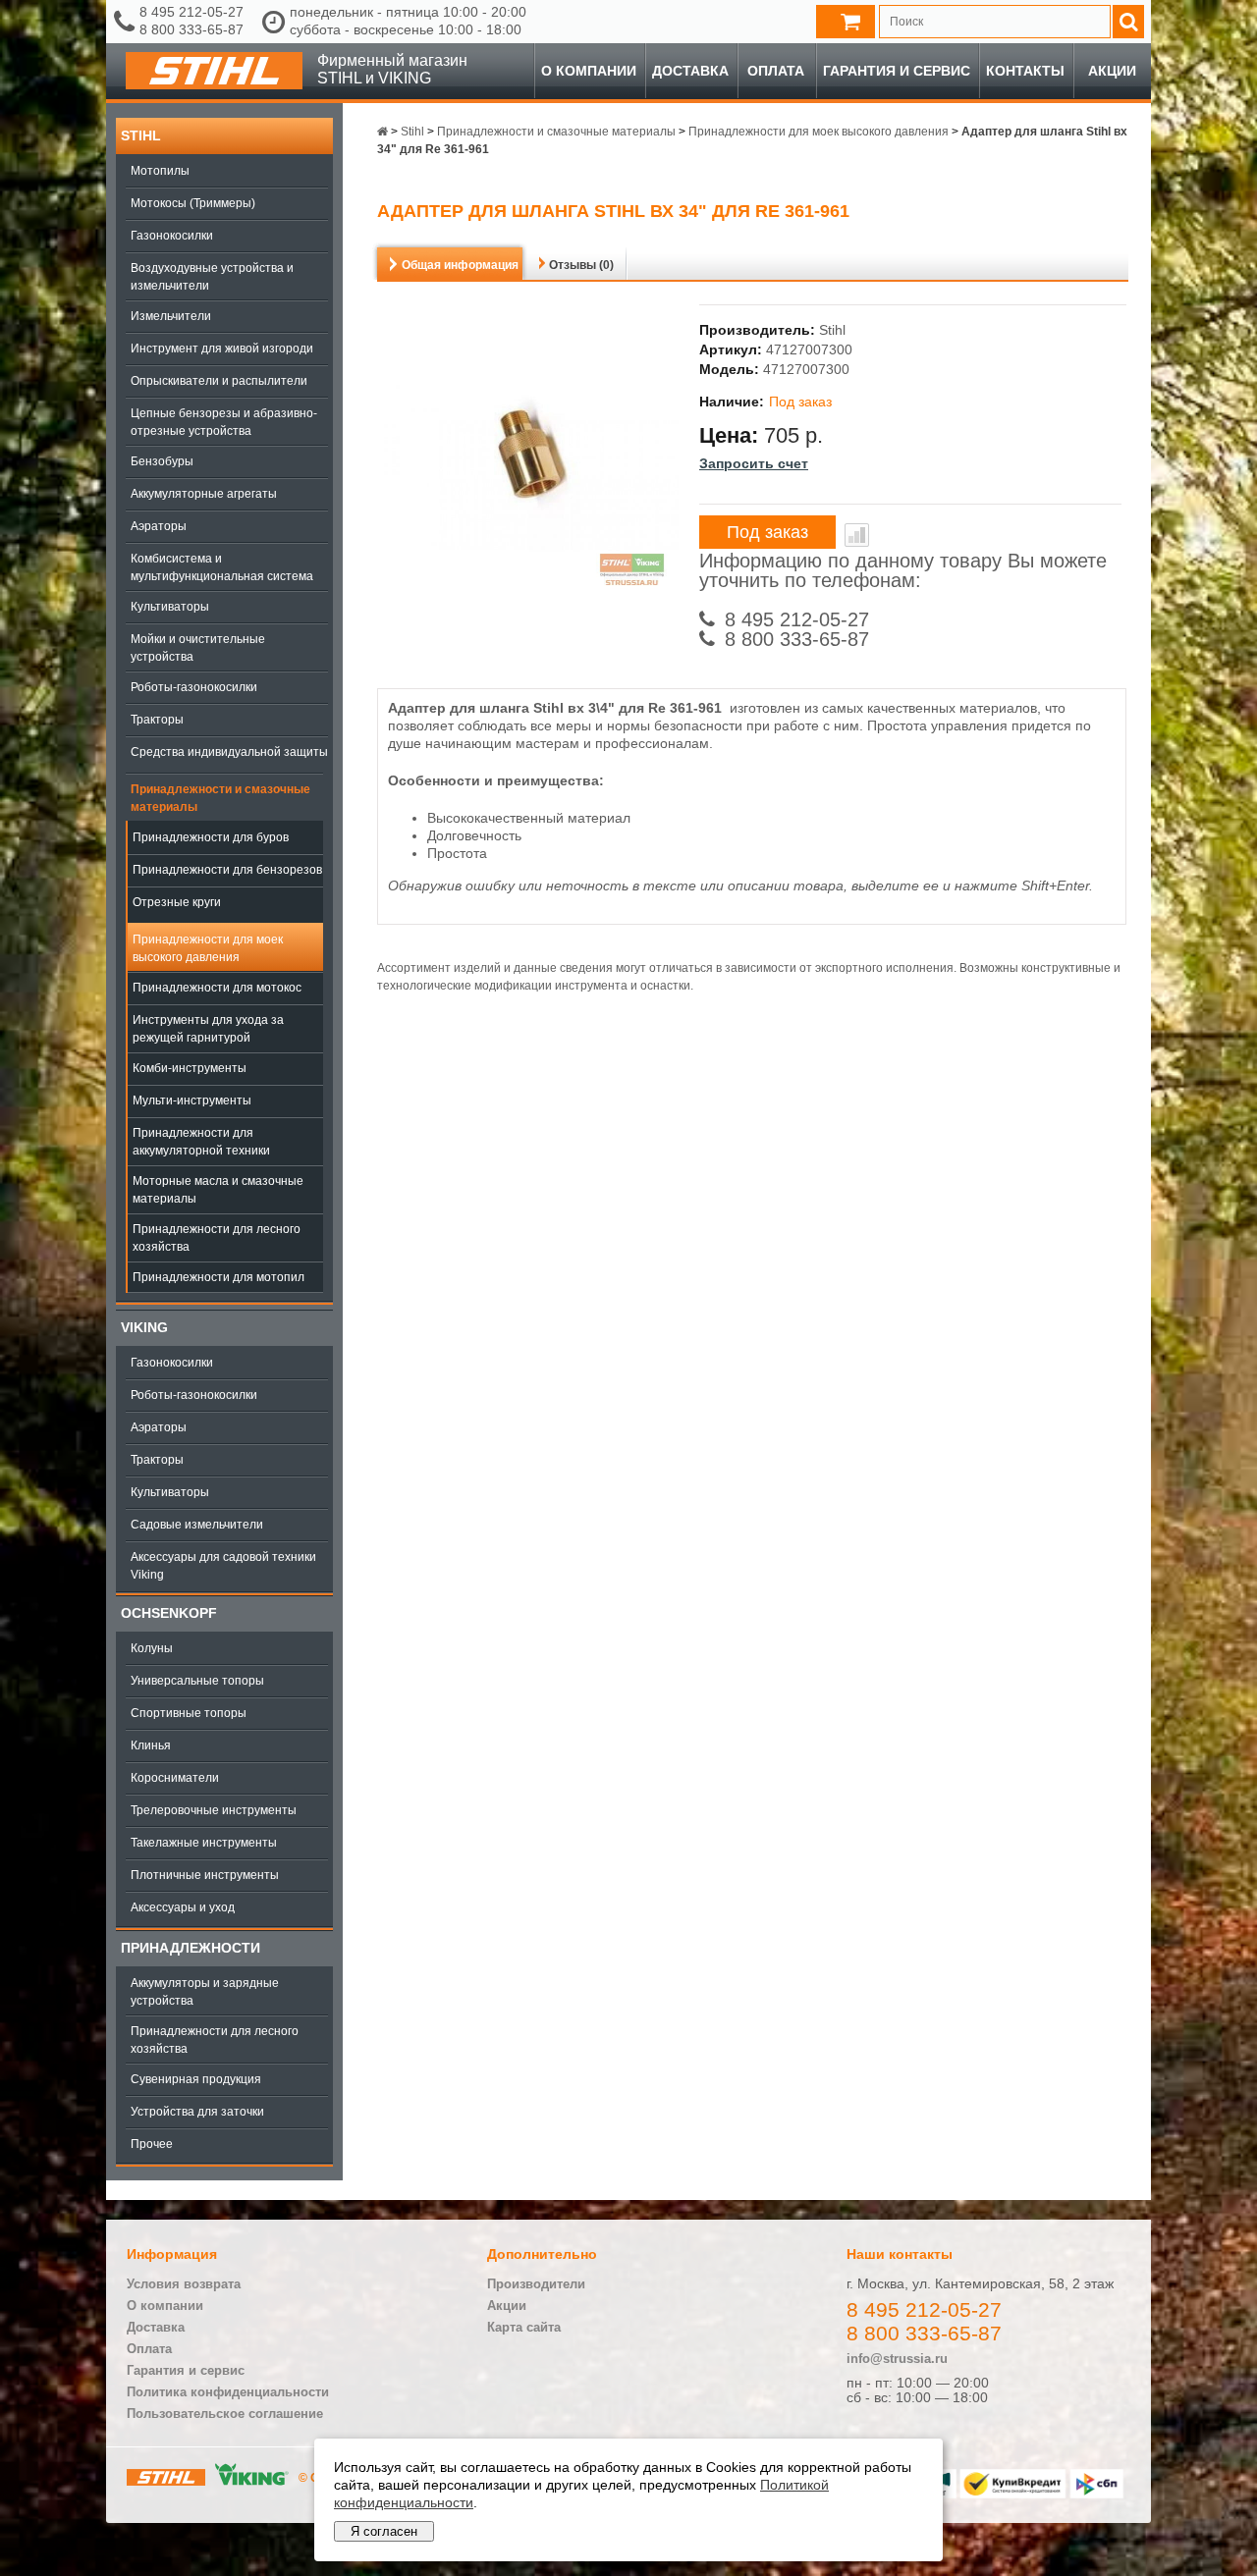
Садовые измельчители (197, 1525)
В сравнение (857, 535)
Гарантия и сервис (897, 71)
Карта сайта (524, 2327)
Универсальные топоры (197, 1681)
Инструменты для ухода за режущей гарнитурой (208, 1029)
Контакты (1025, 71)
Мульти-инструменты (192, 1100)
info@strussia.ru (897, 2359)
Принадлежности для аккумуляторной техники (201, 1142)
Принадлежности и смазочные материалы (220, 798)
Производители (536, 2284)
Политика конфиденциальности (228, 2392)
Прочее (152, 2144)
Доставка (690, 71)
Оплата (776, 71)
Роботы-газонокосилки (194, 687)
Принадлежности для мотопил (219, 1277)
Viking (144, 1327)
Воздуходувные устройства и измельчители (212, 277)
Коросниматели (175, 1778)
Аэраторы (159, 526)
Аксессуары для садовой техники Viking (223, 1566)
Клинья (151, 1745)
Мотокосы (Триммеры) (193, 203)
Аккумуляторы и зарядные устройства (205, 1992)
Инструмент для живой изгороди (222, 349)
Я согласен (384, 2531)
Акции (1112, 71)
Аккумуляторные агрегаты (204, 494)
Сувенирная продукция (196, 2079)
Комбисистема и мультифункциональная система (222, 567)
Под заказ (767, 532)
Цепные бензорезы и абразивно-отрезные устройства (224, 422)
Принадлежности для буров (211, 837)
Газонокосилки (172, 236)
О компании (589, 71)
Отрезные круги (177, 902)
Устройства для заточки (197, 2112)
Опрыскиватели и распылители (219, 381)
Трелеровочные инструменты (214, 1810)
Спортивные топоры (189, 1713)
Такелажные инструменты (204, 1843)
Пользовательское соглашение (225, 2414)
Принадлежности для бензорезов (227, 870)
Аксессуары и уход (183, 1907)
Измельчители (171, 316)
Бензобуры (162, 461)
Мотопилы (160, 171)
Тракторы (157, 720)
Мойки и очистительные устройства (198, 648)
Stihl (141, 135)
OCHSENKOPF (169, 1613)
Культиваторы (170, 607)
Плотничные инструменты (205, 1875)
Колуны (152, 1648)
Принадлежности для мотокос (217, 988)
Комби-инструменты (190, 1068)
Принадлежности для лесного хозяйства (217, 1238)
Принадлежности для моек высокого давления (208, 948)
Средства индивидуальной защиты (229, 752)
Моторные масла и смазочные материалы (218, 1190)
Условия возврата (184, 2284)
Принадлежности (191, 1948)
